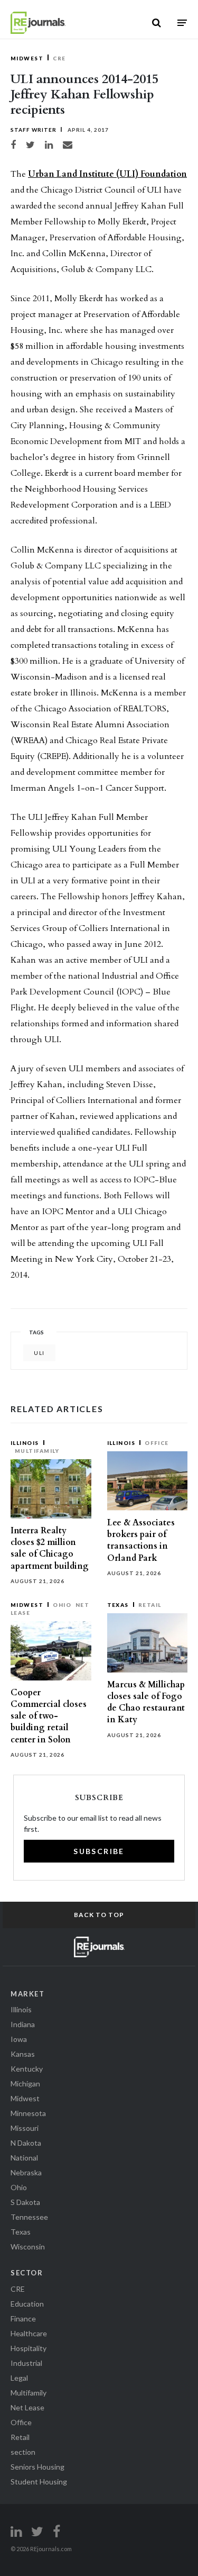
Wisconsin (28, 2247)
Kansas (23, 2054)
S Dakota (25, 2202)
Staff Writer (34, 130)
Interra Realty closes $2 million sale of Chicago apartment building (50, 1548)
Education (27, 2304)
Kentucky (27, 2069)
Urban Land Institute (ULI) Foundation (107, 174)
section (23, 2452)
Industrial (26, 2363)
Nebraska (26, 2172)
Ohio (62, 1605)
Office (157, 1443)
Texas (118, 1605)
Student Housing (39, 2482)
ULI (39, 1353)
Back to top (99, 1915)
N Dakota (26, 2143)
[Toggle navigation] (182, 22)
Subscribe (99, 1851)
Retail (150, 1605)
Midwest (27, 58)
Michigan (25, 2084)
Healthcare (29, 2333)
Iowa (19, 2039)
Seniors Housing (37, 2467)
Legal (19, 2378)
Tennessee (29, 2217)
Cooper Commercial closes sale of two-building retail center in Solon (49, 1716)
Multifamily (37, 1451)
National (24, 2158)
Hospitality (29, 2348)
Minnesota (28, 2113)
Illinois (25, 1443)
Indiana (23, 2024)
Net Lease (27, 2407)
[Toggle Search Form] (157, 23)
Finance (23, 2319)
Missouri (25, 2128)
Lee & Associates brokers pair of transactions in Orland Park (141, 1540)
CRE (59, 58)
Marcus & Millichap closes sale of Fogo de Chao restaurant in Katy (146, 1702)
